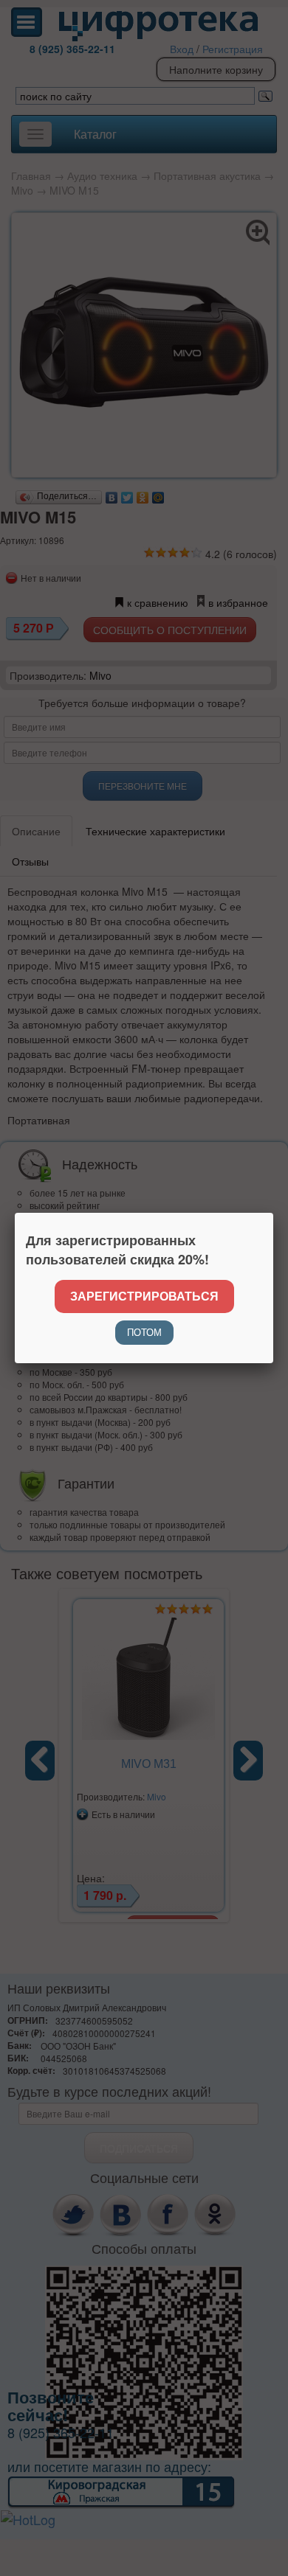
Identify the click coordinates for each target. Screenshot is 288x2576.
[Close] (273, 1213)
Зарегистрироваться (144, 1296)
